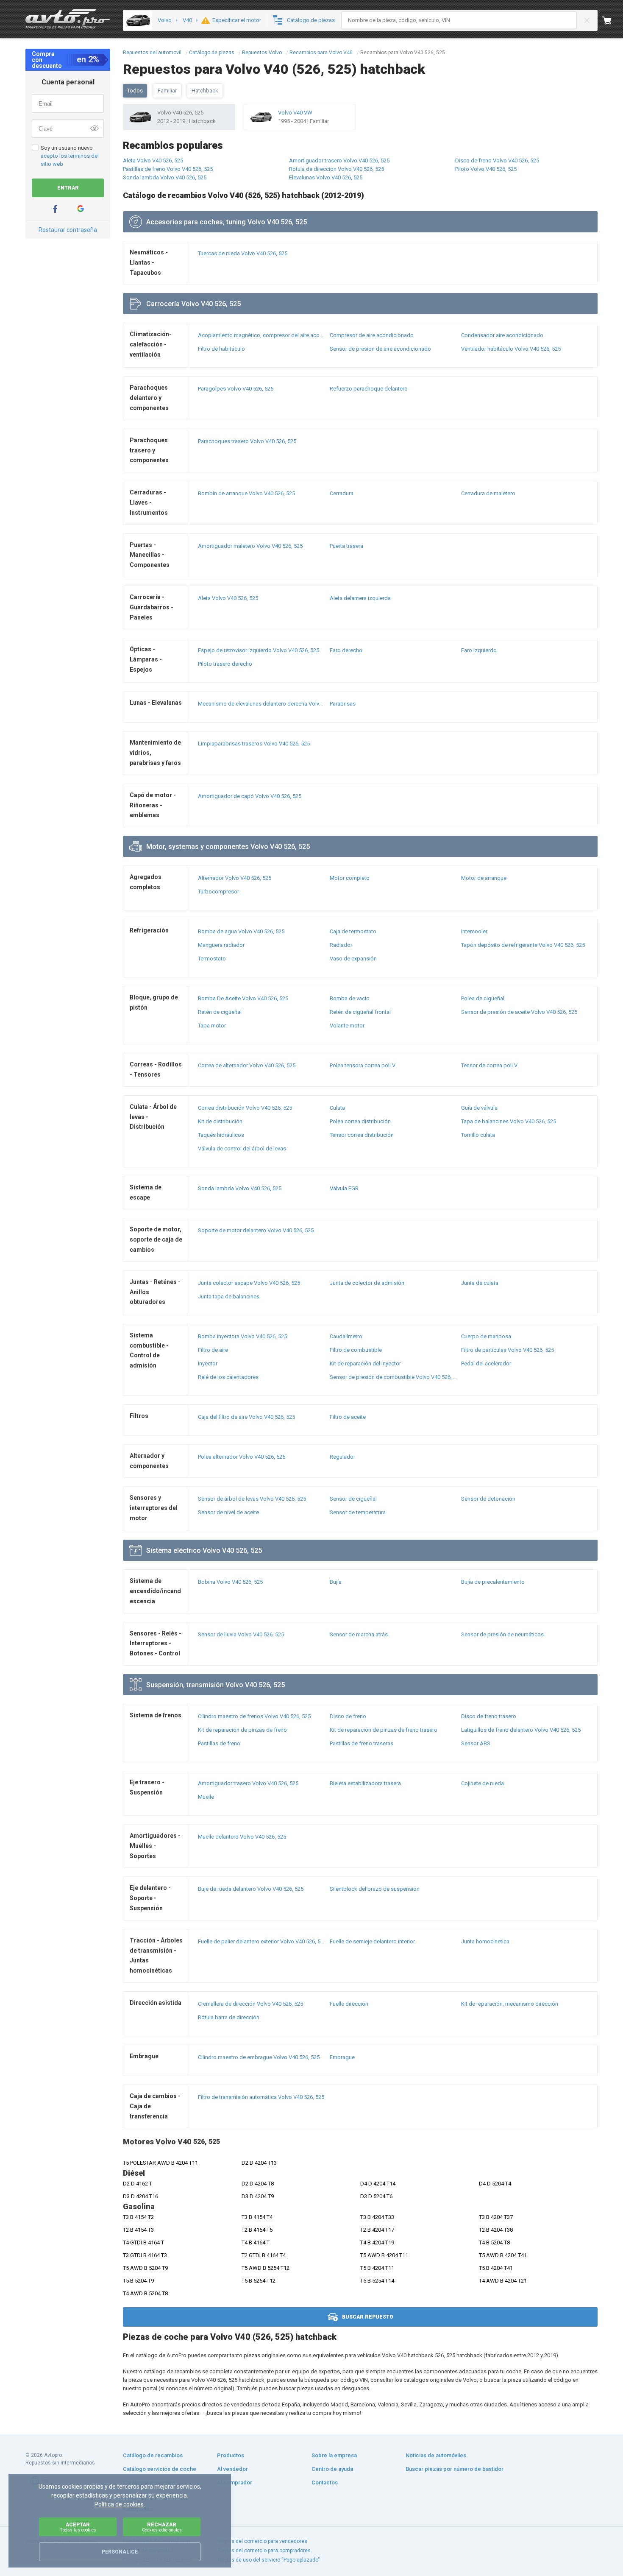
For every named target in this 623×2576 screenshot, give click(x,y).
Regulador (342, 1457)
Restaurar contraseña (68, 230)
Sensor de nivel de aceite (228, 1512)
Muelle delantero (242, 1837)
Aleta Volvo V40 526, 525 (153, 160)
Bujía (336, 1582)
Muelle (206, 1797)
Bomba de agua (241, 931)
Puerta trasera (346, 546)
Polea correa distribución (360, 1121)
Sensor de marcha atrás (359, 1634)
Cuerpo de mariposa (486, 1336)
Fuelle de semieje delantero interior (372, 1941)
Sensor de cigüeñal (353, 1499)
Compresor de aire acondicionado (372, 335)
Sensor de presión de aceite (519, 1012)
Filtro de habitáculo (221, 349)
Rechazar (162, 2527)
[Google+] (81, 209)
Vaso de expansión (353, 959)
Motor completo (350, 878)
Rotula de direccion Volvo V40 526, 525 (337, 169)
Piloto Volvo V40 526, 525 (486, 169)
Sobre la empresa (334, 2455)
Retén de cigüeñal (220, 1012)
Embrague (342, 2057)
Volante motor (347, 1026)
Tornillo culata (478, 1135)
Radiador (341, 945)
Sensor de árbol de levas (252, 1499)
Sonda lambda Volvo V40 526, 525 (165, 177)
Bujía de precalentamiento (493, 1582)
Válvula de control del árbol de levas (242, 1148)
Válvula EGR (344, 1188)
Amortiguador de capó (250, 796)
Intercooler (474, 931)
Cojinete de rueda (483, 1783)
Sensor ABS (476, 1743)
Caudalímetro (346, 1336)
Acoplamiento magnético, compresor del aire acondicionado (262, 335)
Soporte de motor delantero (256, 1230)
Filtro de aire (213, 1350)
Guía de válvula (479, 1108)
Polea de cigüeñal (483, 998)
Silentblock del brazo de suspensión (375, 1889)
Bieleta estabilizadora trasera (365, 1783)
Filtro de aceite (348, 1417)
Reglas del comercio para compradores (264, 2551)
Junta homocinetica (485, 1941)
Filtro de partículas (508, 1350)
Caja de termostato (353, 931)
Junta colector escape (249, 1283)
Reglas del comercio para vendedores (263, 2541)
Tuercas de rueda (243, 253)
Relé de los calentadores (228, 1377)
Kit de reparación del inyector (365, 1363)
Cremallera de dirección (250, 2004)
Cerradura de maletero (488, 493)
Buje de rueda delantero (251, 1889)
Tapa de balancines (509, 1121)
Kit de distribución (220, 1121)
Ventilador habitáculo (511, 349)
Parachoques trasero (247, 441)
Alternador (235, 878)
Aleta (228, 598)
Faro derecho (346, 650)
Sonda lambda (240, 1188)
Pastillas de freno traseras (362, 1743)
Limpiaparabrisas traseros (254, 744)
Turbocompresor (218, 892)
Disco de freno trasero (489, 1716)
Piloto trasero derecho (225, 664)
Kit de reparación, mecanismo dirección (510, 2004)
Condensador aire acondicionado (502, 335)
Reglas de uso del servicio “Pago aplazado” (269, 2560)
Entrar (68, 188)
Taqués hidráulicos (221, 1135)
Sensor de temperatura (358, 1512)
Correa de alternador (247, 1065)
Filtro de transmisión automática (261, 2097)
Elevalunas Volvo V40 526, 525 (326, 177)
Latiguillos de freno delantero (521, 1730)
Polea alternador (242, 1457)
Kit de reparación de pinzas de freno (242, 1730)
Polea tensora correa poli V (363, 1065)
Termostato (212, 959)
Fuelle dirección (349, 2004)
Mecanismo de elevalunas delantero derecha (262, 704)
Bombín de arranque (246, 493)
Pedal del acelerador (486, 1363)
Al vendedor (232, 2469)
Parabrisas (343, 704)
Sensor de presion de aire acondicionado (380, 349)
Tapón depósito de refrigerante (523, 945)
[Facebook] (55, 209)
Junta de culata (480, 1283)
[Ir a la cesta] (612, 20)
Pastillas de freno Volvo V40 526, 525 (168, 169)
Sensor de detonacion (488, 1499)
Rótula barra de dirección (229, 2017)
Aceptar (78, 2527)
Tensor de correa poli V (489, 1065)
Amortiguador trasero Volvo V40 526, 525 (339, 160)
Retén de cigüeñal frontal (360, 1012)
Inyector (208, 1363)
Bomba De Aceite (243, 998)
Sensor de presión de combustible (394, 1377)
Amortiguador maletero (250, 546)
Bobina (230, 1582)
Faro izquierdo (479, 650)
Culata (337, 1108)
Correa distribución (245, 1108)
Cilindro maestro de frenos (254, 1716)
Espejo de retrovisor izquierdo (259, 650)
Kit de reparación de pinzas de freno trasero (384, 1730)
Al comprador (235, 2483)
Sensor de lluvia (241, 1634)
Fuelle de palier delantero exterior (262, 1941)
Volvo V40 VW (295, 113)
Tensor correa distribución (362, 1135)
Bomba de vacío (350, 998)
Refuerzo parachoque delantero (369, 389)
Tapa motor (212, 1026)
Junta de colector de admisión (367, 1283)
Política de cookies (119, 2504)
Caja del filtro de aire (246, 1417)
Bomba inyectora (242, 1336)
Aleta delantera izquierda (360, 598)
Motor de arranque (484, 878)
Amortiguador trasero (248, 1783)
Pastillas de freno (219, 1743)
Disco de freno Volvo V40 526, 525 (497, 160)
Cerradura (342, 493)
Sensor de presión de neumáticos (502, 1634)
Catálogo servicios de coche (160, 2469)
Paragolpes (236, 389)
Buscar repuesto (368, 2317)
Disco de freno (348, 1716)
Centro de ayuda (332, 2469)
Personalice (120, 2552)
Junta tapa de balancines (229, 1296)
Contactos (325, 2483)
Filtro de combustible (356, 1350)
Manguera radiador (221, 945)
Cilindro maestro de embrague (259, 2057)
